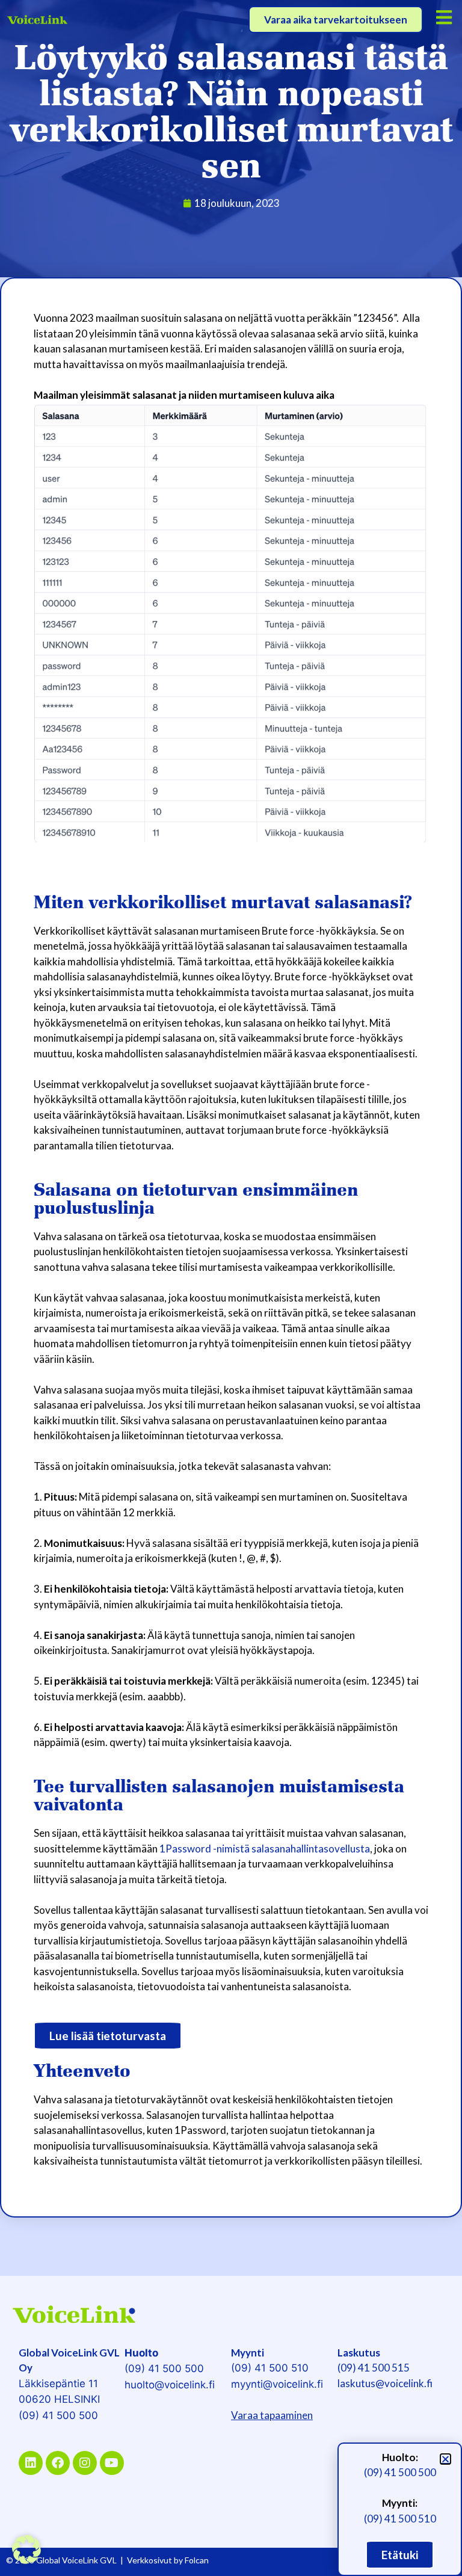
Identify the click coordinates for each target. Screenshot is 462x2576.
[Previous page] (11, 2485)
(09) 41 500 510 (400, 2519)
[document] (231, 1288)
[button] (445, 2459)
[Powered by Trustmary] (171, 2555)
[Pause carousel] (171, 2538)
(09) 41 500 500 (400, 2472)
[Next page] (331, 2485)
